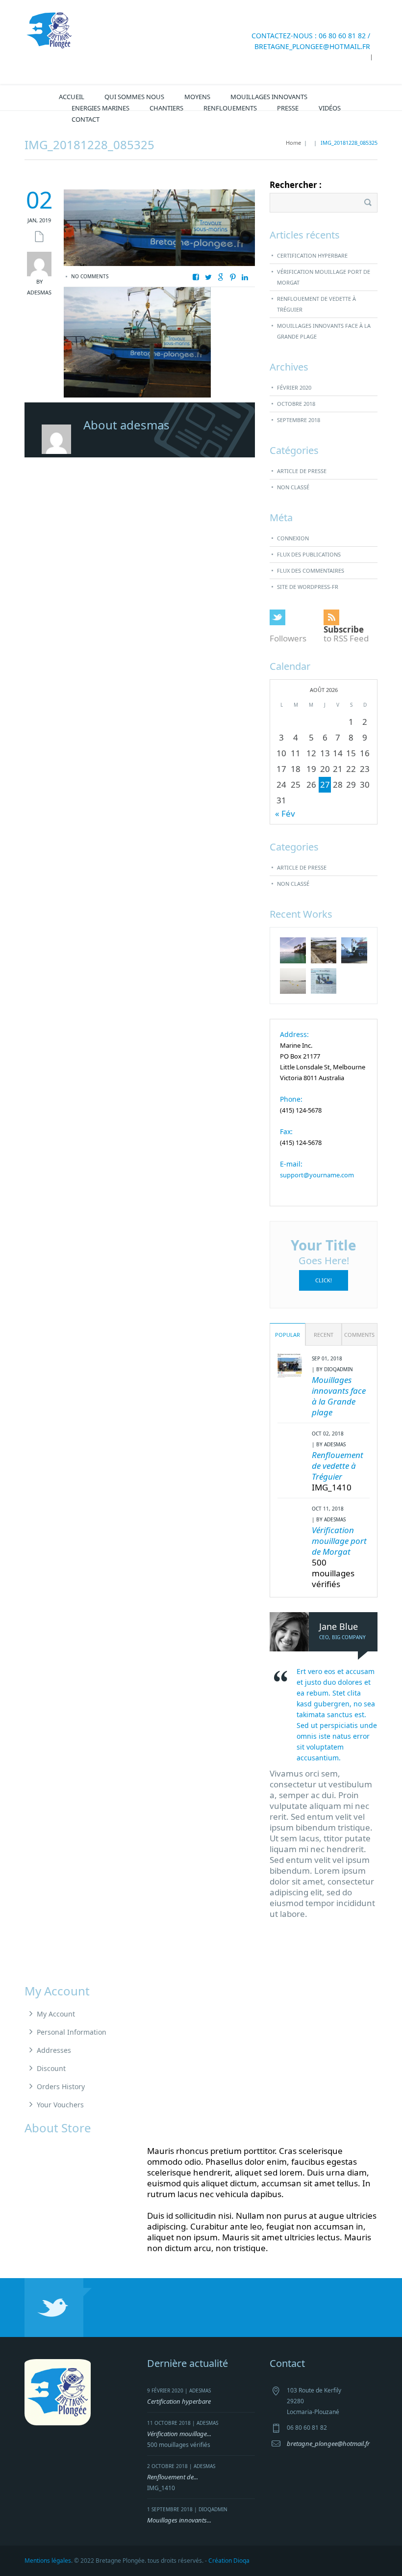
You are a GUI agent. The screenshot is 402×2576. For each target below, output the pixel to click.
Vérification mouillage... (179, 2434)
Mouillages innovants (269, 97)
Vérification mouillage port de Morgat (324, 277)
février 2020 (294, 387)
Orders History (61, 2086)
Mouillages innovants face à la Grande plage (324, 331)
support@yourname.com (317, 1175)
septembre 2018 (299, 420)
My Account (56, 2014)
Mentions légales (48, 2561)
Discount (51, 2068)
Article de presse (302, 471)
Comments (359, 1335)
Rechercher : (296, 185)
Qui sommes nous (134, 97)
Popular (288, 1335)
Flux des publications (309, 554)
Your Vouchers (60, 2105)
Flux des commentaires (311, 571)
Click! (324, 1280)
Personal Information (72, 2032)
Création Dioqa (229, 2561)
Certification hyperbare (312, 255)
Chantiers (166, 108)
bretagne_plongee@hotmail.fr (312, 46)
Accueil (72, 97)
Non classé (293, 487)
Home (293, 143)
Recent (324, 1335)
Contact (86, 119)
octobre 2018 (296, 404)
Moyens (197, 97)
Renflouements (230, 108)
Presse (288, 108)
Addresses (54, 2050)
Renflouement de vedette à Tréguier (316, 304)
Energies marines (100, 108)
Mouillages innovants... (179, 2520)
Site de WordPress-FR (308, 587)
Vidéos (330, 108)
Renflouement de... (173, 2477)
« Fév (285, 813)
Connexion (293, 538)
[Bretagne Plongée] (49, 30)
